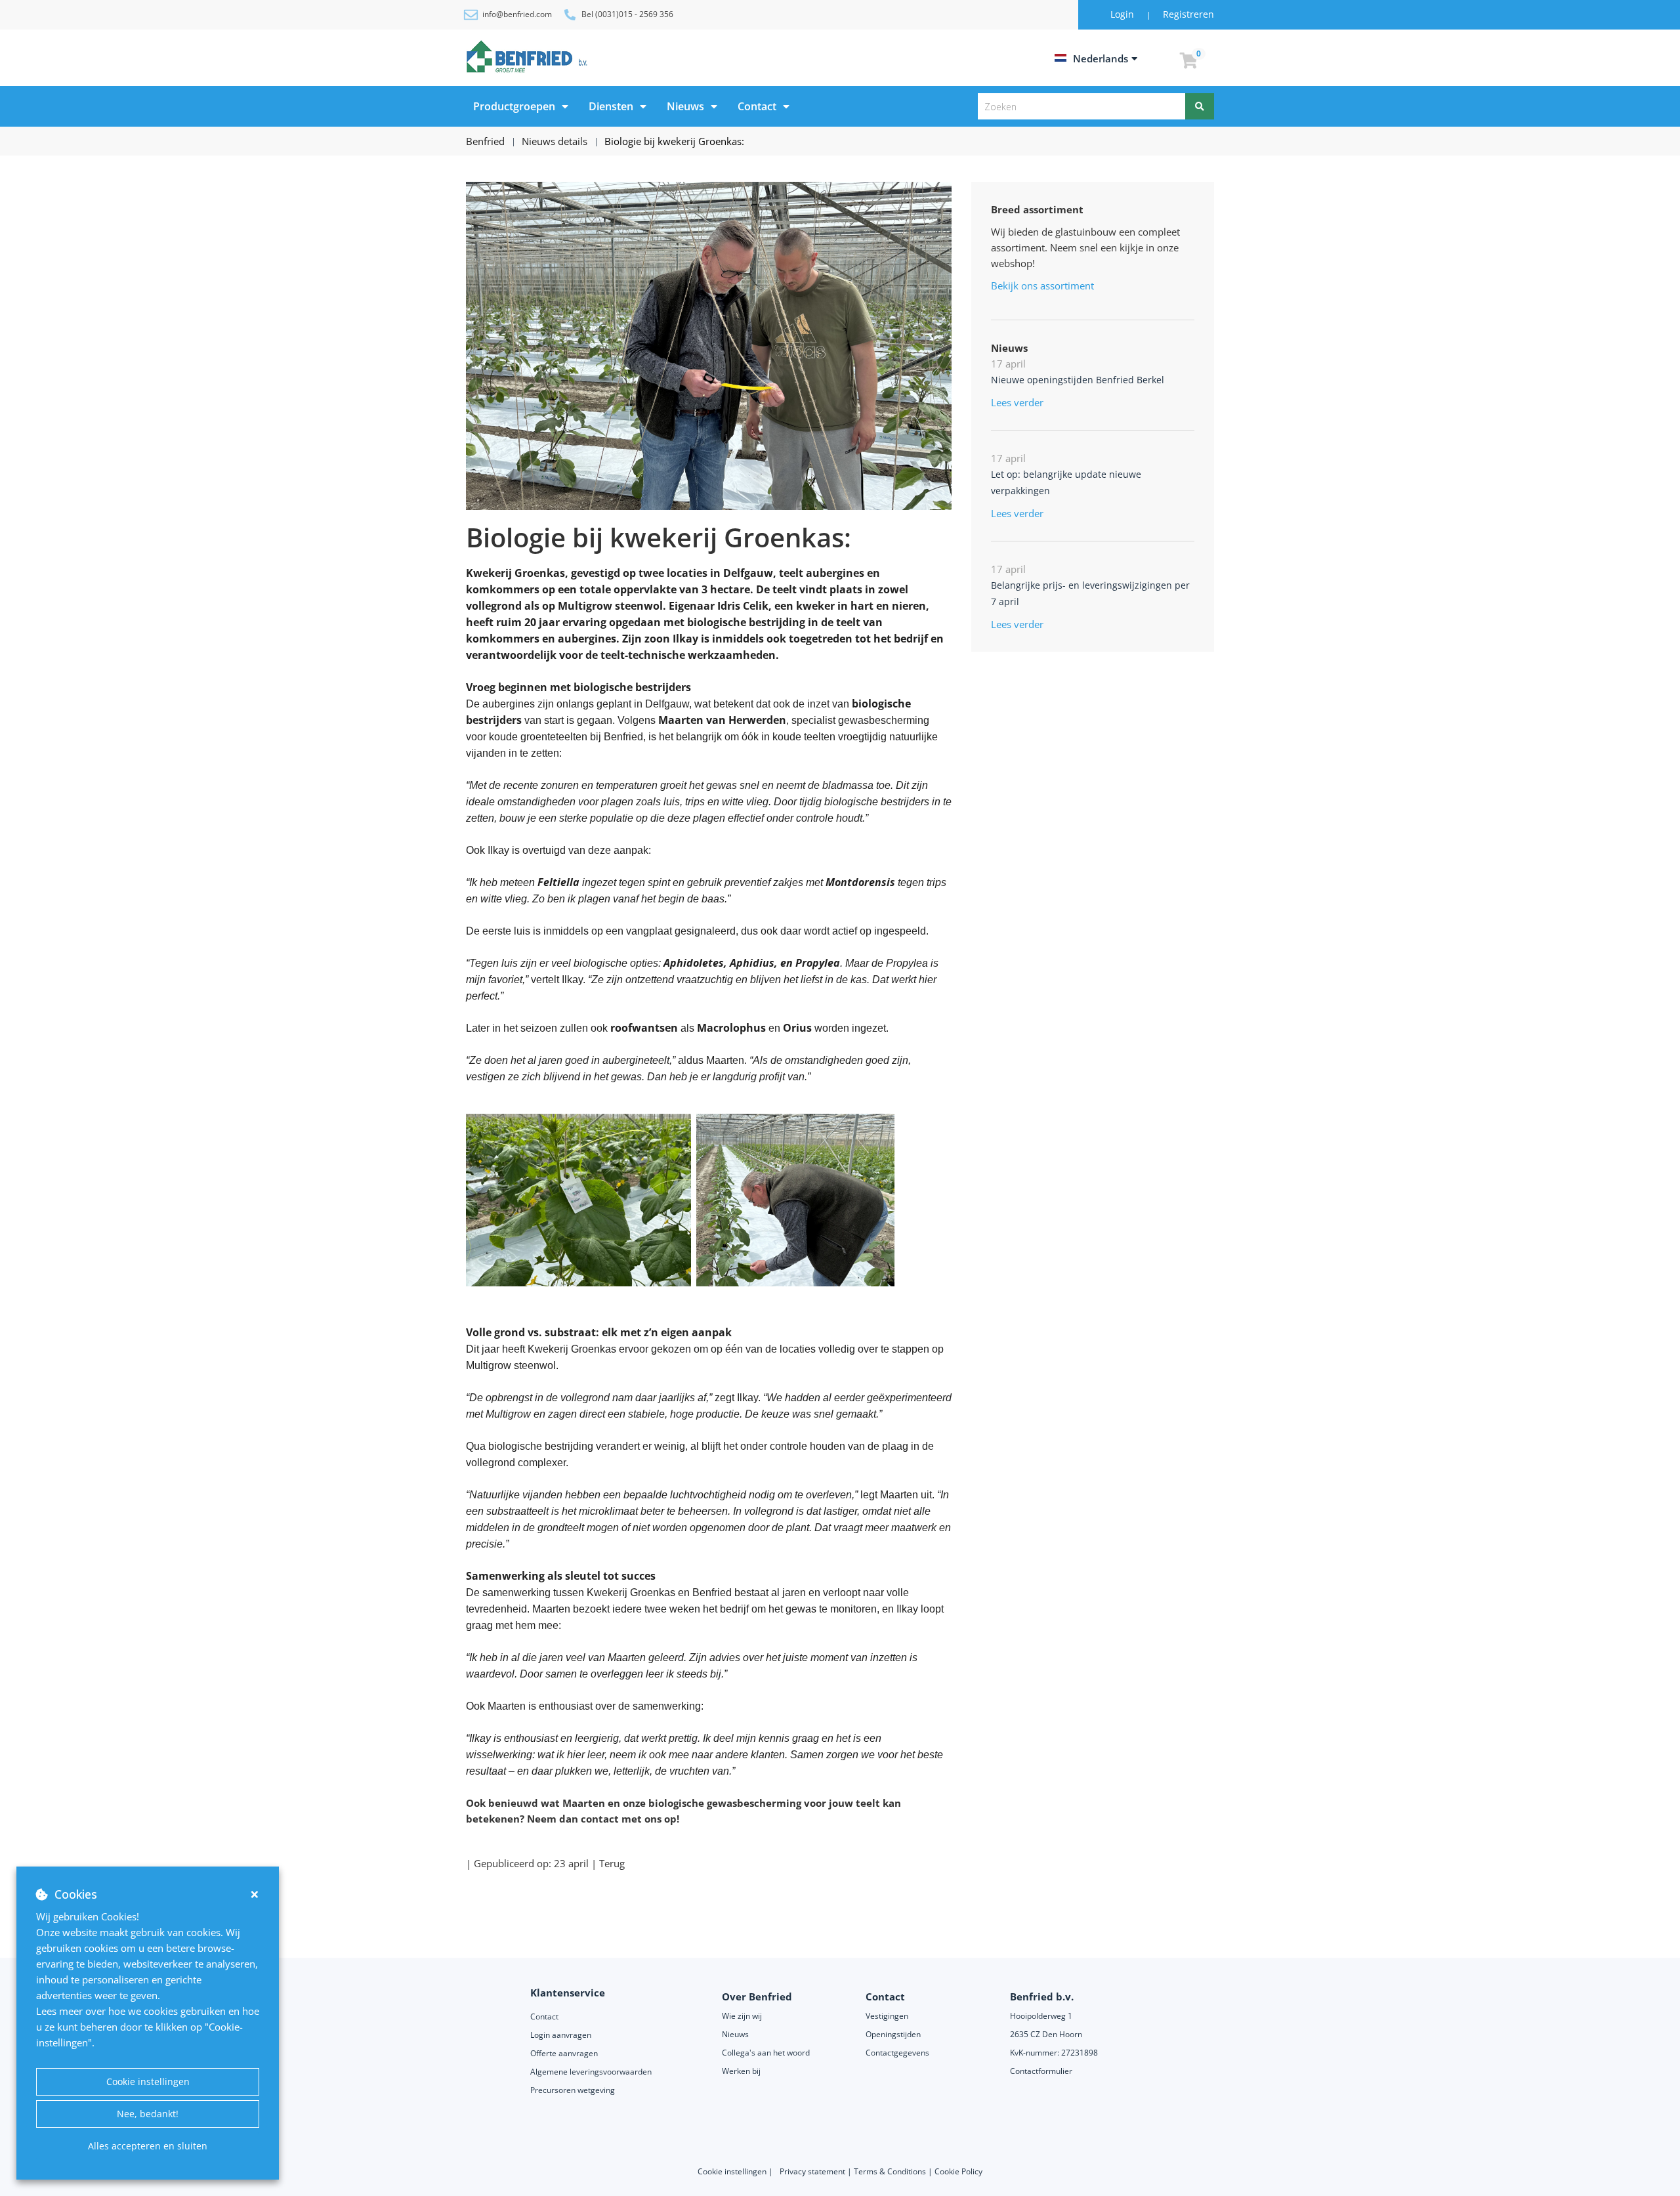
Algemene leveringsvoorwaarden (592, 2072)
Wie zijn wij (742, 2016)
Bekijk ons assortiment (1042, 285)
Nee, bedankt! (148, 2114)
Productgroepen (514, 106)
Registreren (1188, 14)
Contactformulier (1041, 2071)
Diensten (611, 106)
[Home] (529, 56)
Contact (757, 106)
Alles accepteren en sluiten (148, 2146)
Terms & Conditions (890, 2171)
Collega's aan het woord (766, 2053)
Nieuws (685, 106)
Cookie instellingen (148, 2081)
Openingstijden (893, 2034)
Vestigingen (887, 2016)
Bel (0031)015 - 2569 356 (627, 14)
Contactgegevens (897, 2053)
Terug (612, 1863)
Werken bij (741, 2071)
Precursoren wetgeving (573, 2090)
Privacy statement (813, 2171)
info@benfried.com (517, 14)
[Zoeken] (1200, 106)
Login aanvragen (561, 2035)
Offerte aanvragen (564, 2053)
